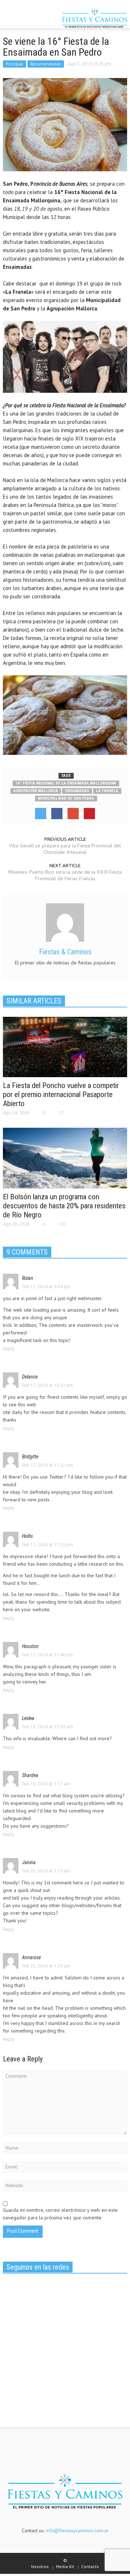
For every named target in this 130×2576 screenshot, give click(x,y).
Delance (30, 1377)
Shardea (30, 1775)
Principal (14, 64)
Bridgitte (30, 1457)
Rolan (28, 1278)
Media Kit (65, 2566)
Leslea (28, 1718)
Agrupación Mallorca (36, 791)
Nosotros (40, 2566)
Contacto (90, 2566)
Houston (30, 1646)
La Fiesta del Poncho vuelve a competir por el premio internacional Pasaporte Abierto (61, 1095)
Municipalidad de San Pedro (66, 798)
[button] (27, 19)
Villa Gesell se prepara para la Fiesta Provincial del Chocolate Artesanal (65, 849)
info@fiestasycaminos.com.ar (77, 2530)
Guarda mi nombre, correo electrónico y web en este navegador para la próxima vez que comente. (60, 2214)
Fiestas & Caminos (65, 952)
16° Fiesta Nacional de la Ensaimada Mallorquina (66, 783)
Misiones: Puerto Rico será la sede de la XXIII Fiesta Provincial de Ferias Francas (65, 875)
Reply (8, 1349)
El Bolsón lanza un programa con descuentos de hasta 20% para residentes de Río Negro (64, 1206)
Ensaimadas (77, 791)
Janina (29, 1862)
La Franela (107, 791)
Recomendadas (46, 64)
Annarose (31, 1957)
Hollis (27, 1536)
